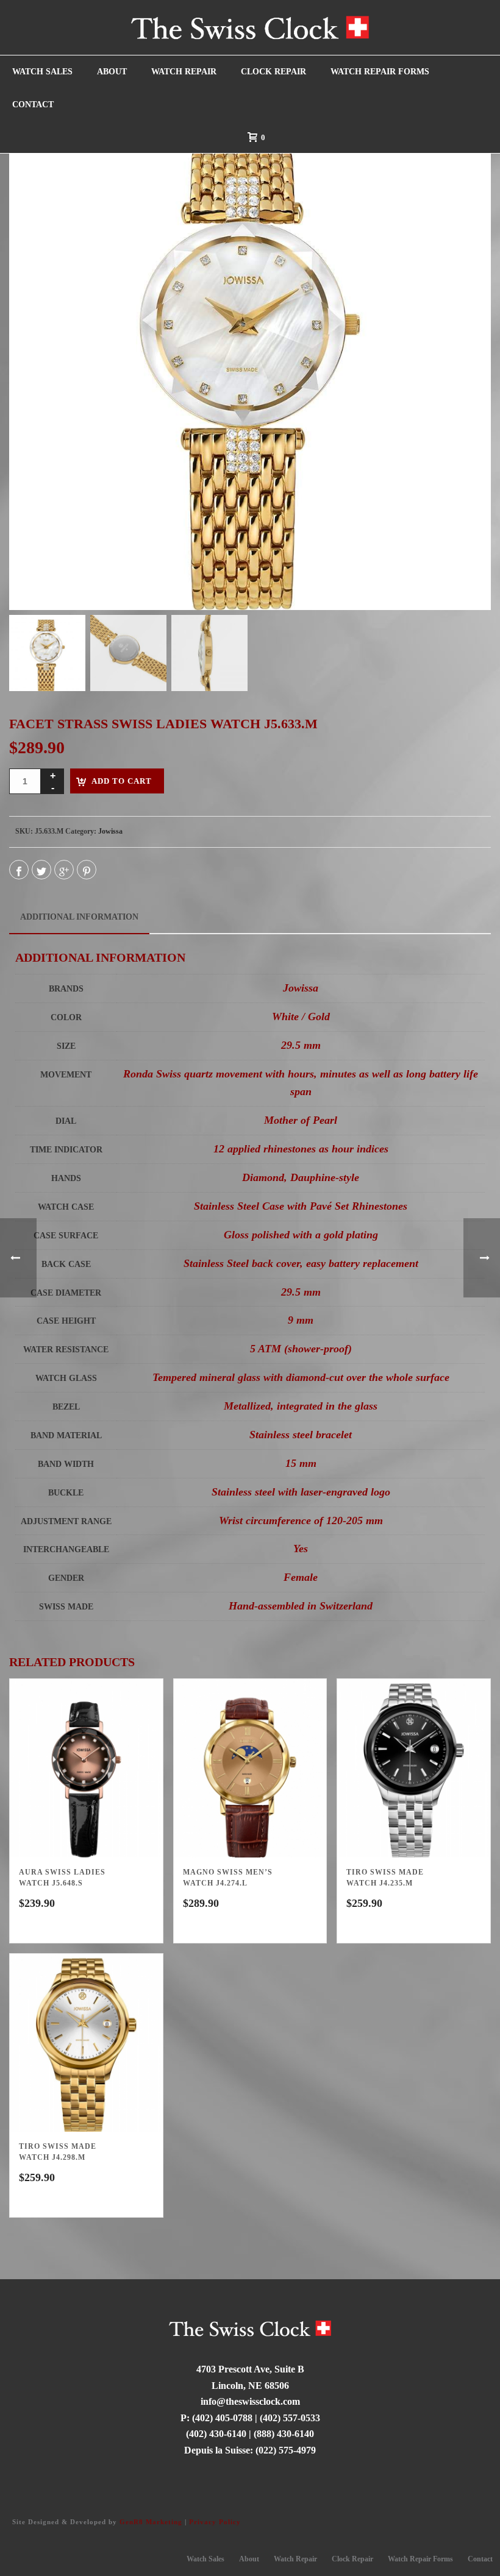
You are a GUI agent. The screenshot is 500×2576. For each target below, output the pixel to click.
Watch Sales (42, 72)
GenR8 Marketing (151, 2522)
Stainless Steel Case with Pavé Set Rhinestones (301, 1206)
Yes (301, 1549)
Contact (33, 105)
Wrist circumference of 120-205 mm (301, 1520)
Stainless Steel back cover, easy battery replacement (301, 1263)
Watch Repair (184, 72)
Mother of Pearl (301, 1120)
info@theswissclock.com (250, 2401)
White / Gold (301, 1017)
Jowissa (110, 831)
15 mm (301, 1463)
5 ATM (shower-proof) (301, 1349)
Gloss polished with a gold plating (301, 1235)
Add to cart (122, 781)
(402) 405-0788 (222, 2418)
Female (301, 1577)
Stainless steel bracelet (301, 1435)
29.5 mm (301, 1045)
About (112, 72)
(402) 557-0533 (290, 2418)
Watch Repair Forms (380, 72)
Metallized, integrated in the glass (301, 1406)
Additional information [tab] (79, 917)
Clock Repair (273, 72)
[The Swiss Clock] (250, 27)
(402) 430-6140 (216, 2434)
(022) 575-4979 (286, 2450)
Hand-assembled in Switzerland (301, 1606)
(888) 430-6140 (284, 2434)
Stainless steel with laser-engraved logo (301, 1492)
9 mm (301, 1320)
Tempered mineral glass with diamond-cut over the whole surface (301, 1377)
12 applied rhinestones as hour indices (301, 1149)
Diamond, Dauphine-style (301, 1177)
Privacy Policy (215, 2522)
